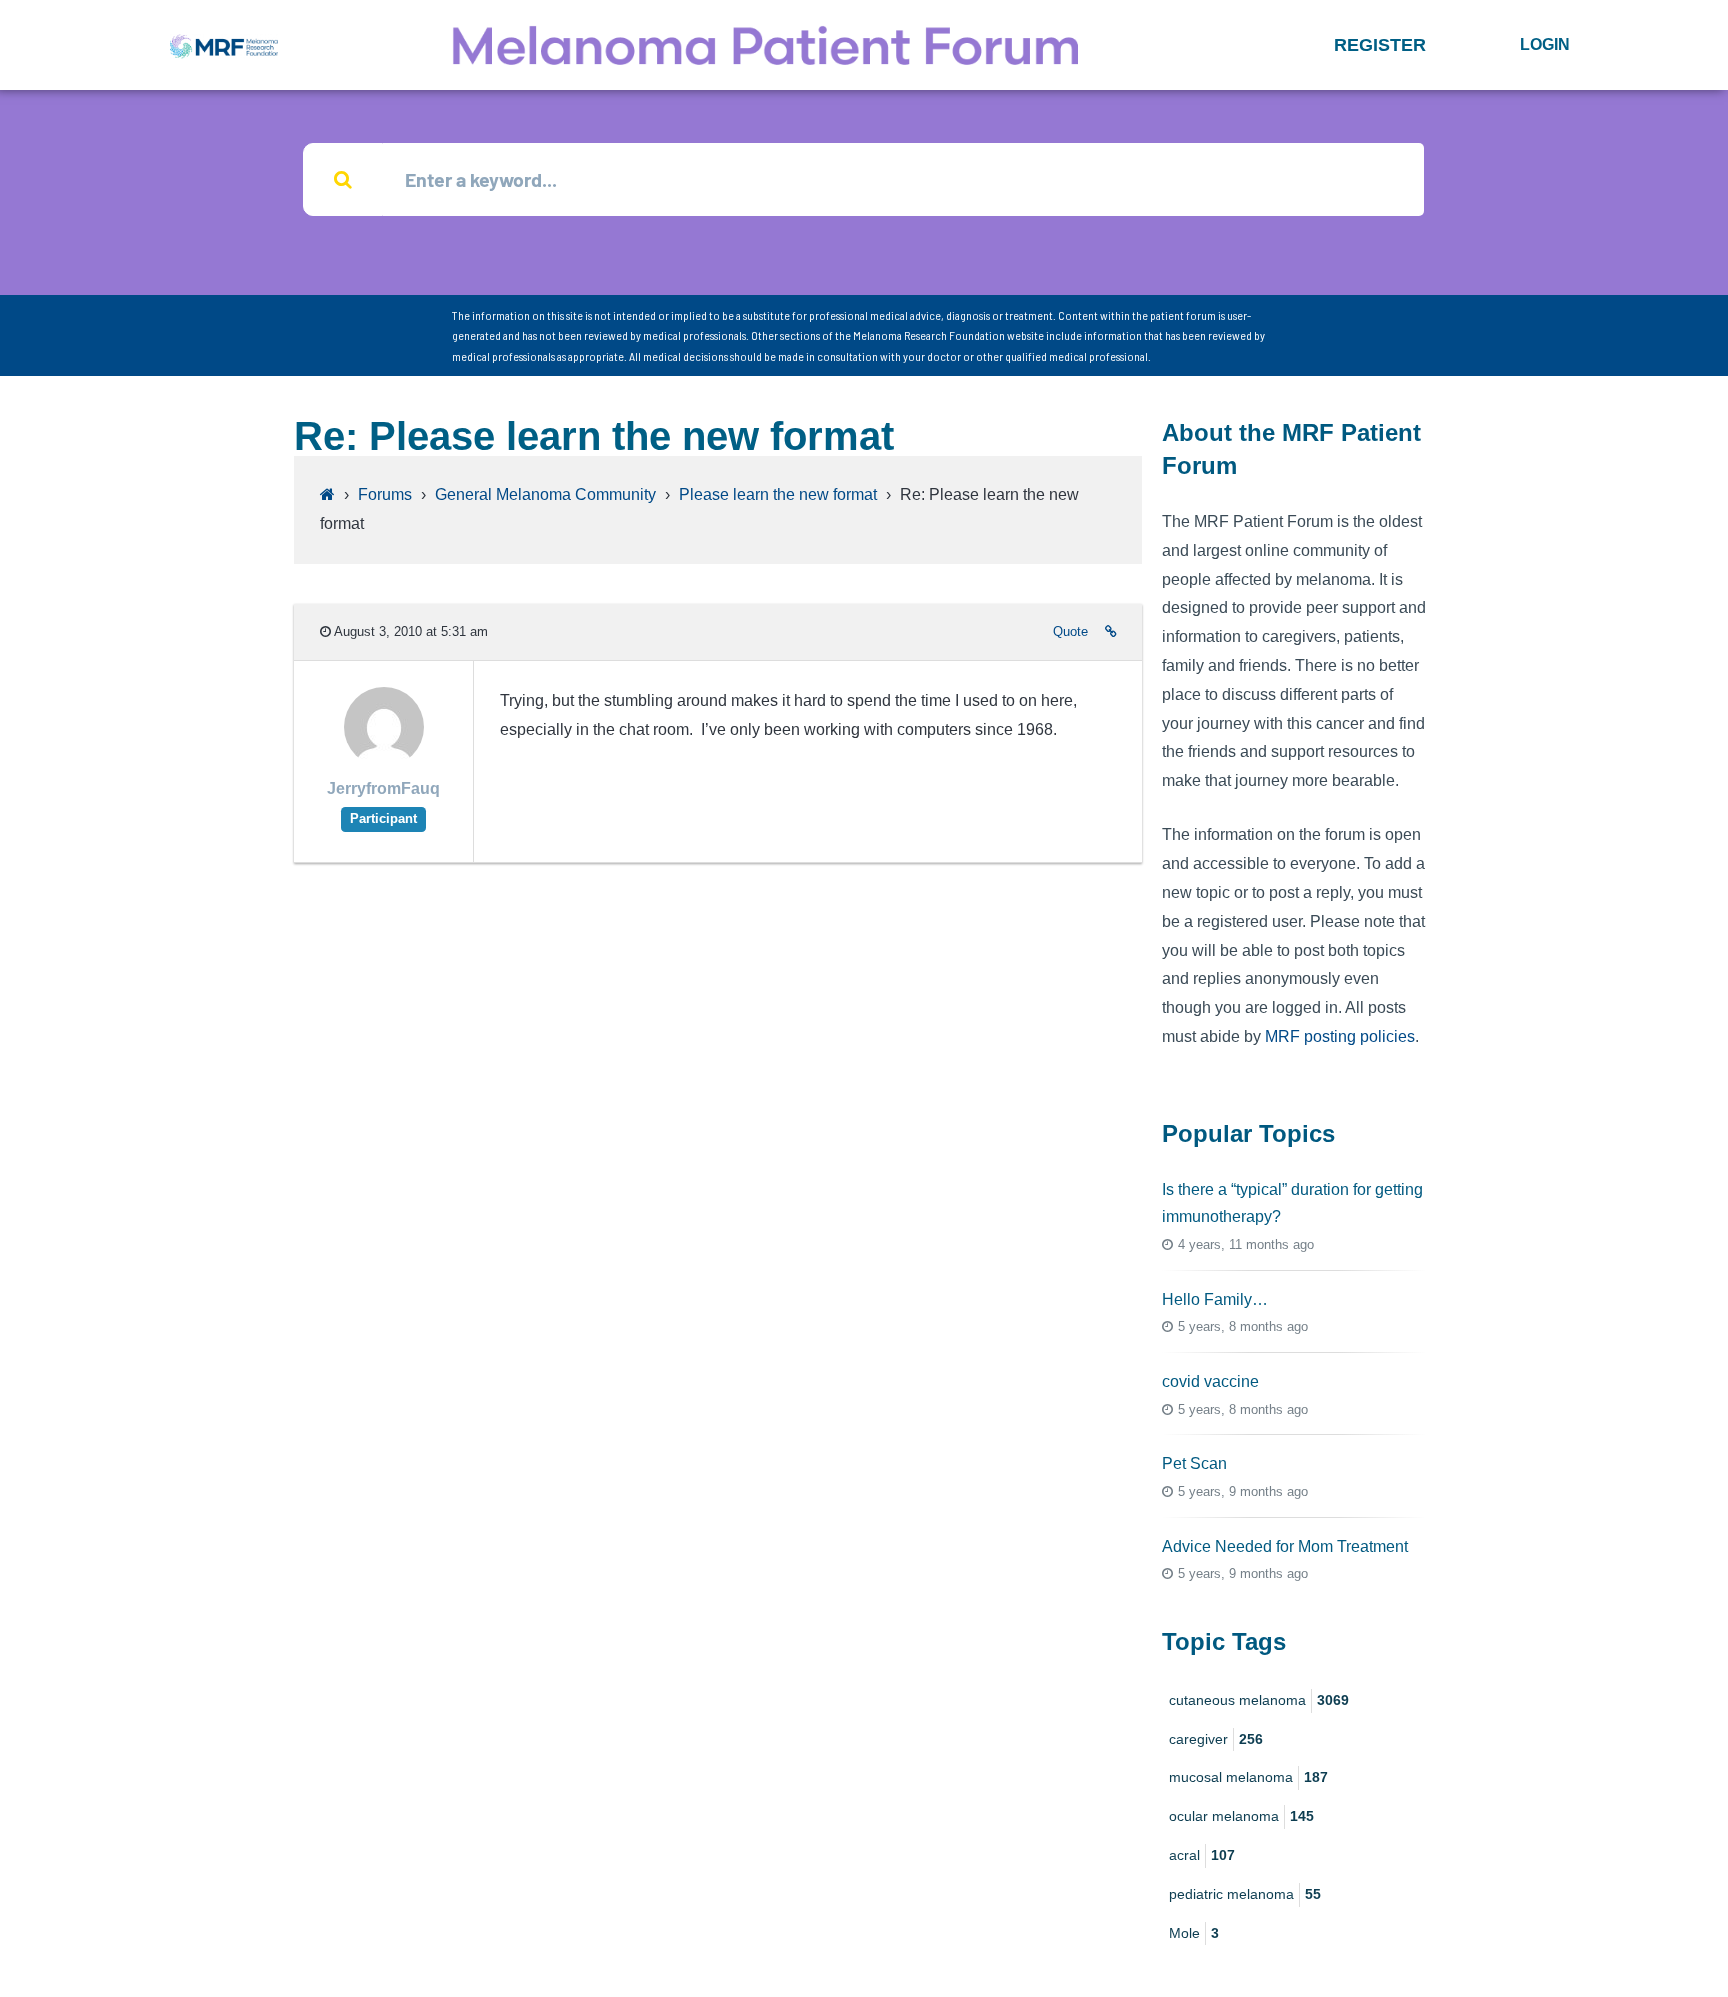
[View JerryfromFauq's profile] (384, 761)
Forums (385, 494)
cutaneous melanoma (1259, 1700)
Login (1545, 44)
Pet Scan (1194, 1463)
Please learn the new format (778, 494)
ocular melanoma (1241, 1816)
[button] (1380, 45)
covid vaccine (1210, 1381)
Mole (1194, 1933)
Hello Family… (1215, 1299)
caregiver (1216, 1739)
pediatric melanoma (1245, 1894)
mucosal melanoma (1248, 1777)
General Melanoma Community (545, 494)
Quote (1070, 631)
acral (1202, 1855)
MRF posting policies (1340, 1036)
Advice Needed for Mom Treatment (1285, 1546)
